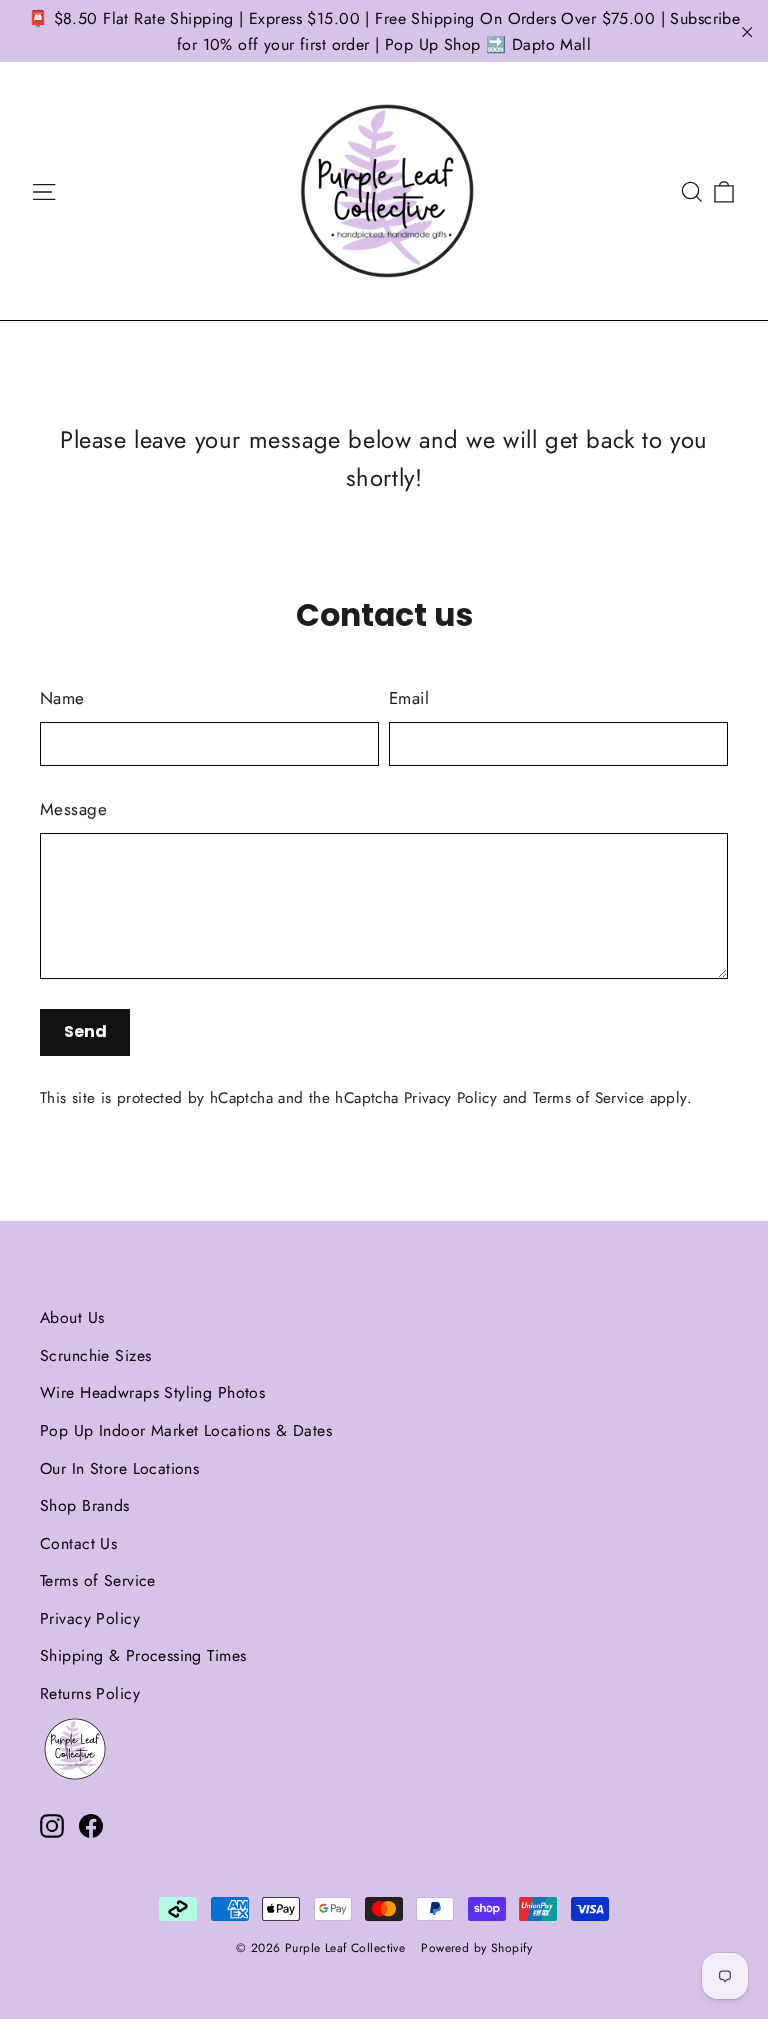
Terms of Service (588, 1098)
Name (62, 698)
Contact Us (78, 1543)
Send (85, 1031)
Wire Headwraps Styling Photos (152, 1392)
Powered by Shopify (476, 1948)
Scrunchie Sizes (95, 1355)
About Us (72, 1317)
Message (73, 809)
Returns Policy (90, 1693)
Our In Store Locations (119, 1468)
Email (409, 698)
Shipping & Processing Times (143, 1655)
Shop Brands (85, 1505)
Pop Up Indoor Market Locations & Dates (186, 1430)
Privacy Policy (450, 1098)
